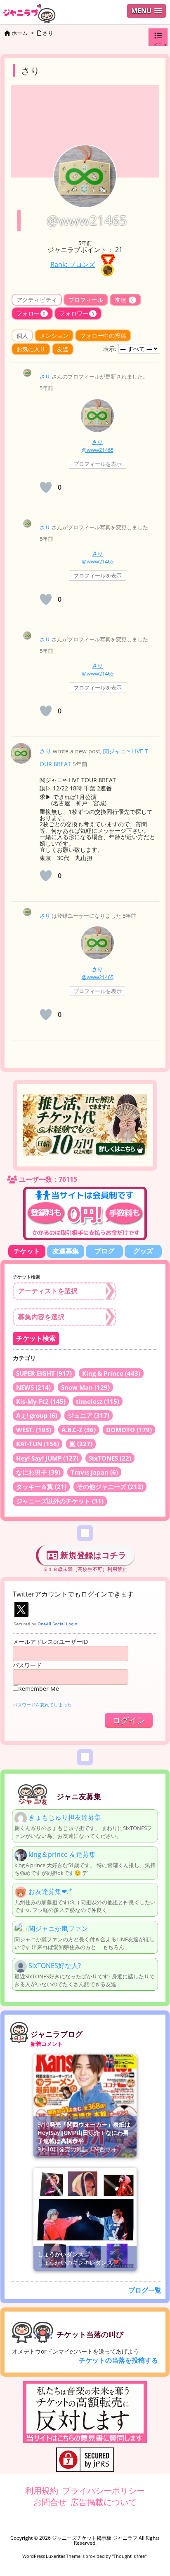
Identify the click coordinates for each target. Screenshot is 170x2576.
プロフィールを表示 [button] (98, 464)
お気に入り (31, 349)
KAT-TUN (38, 1444)
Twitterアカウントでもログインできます (73, 1594)
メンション (54, 335)
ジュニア (89, 1415)
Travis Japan (94, 1472)
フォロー (31, 313)
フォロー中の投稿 (103, 335)
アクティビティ (37, 300)
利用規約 (42, 2491)
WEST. (34, 1430)
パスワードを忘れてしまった (42, 1705)
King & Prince (111, 1373)
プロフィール (86, 300)
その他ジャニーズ (110, 1487)
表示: (110, 349)
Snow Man (85, 1387)
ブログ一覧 (145, 2290)
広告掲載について (104, 2502)
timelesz (98, 1401)
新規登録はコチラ (92, 1555)
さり (45, 376)
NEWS (33, 1387)
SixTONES (110, 1458)
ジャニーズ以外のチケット (60, 1501)
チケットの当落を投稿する (118, 2360)
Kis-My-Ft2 (41, 1401)
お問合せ (50, 2502)
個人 (22, 335)
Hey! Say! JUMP (47, 1458)
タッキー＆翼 (41, 1487)
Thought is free (129, 2556)
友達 (124, 300)
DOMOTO (129, 1430)
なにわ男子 (38, 1472)
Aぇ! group (37, 1415)
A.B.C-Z (79, 1430)
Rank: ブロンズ (73, 264)
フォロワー (77, 313)
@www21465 (98, 450)
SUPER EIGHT (44, 1373)
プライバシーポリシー (104, 2491)
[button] (146, 11)
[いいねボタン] (46, 487)
